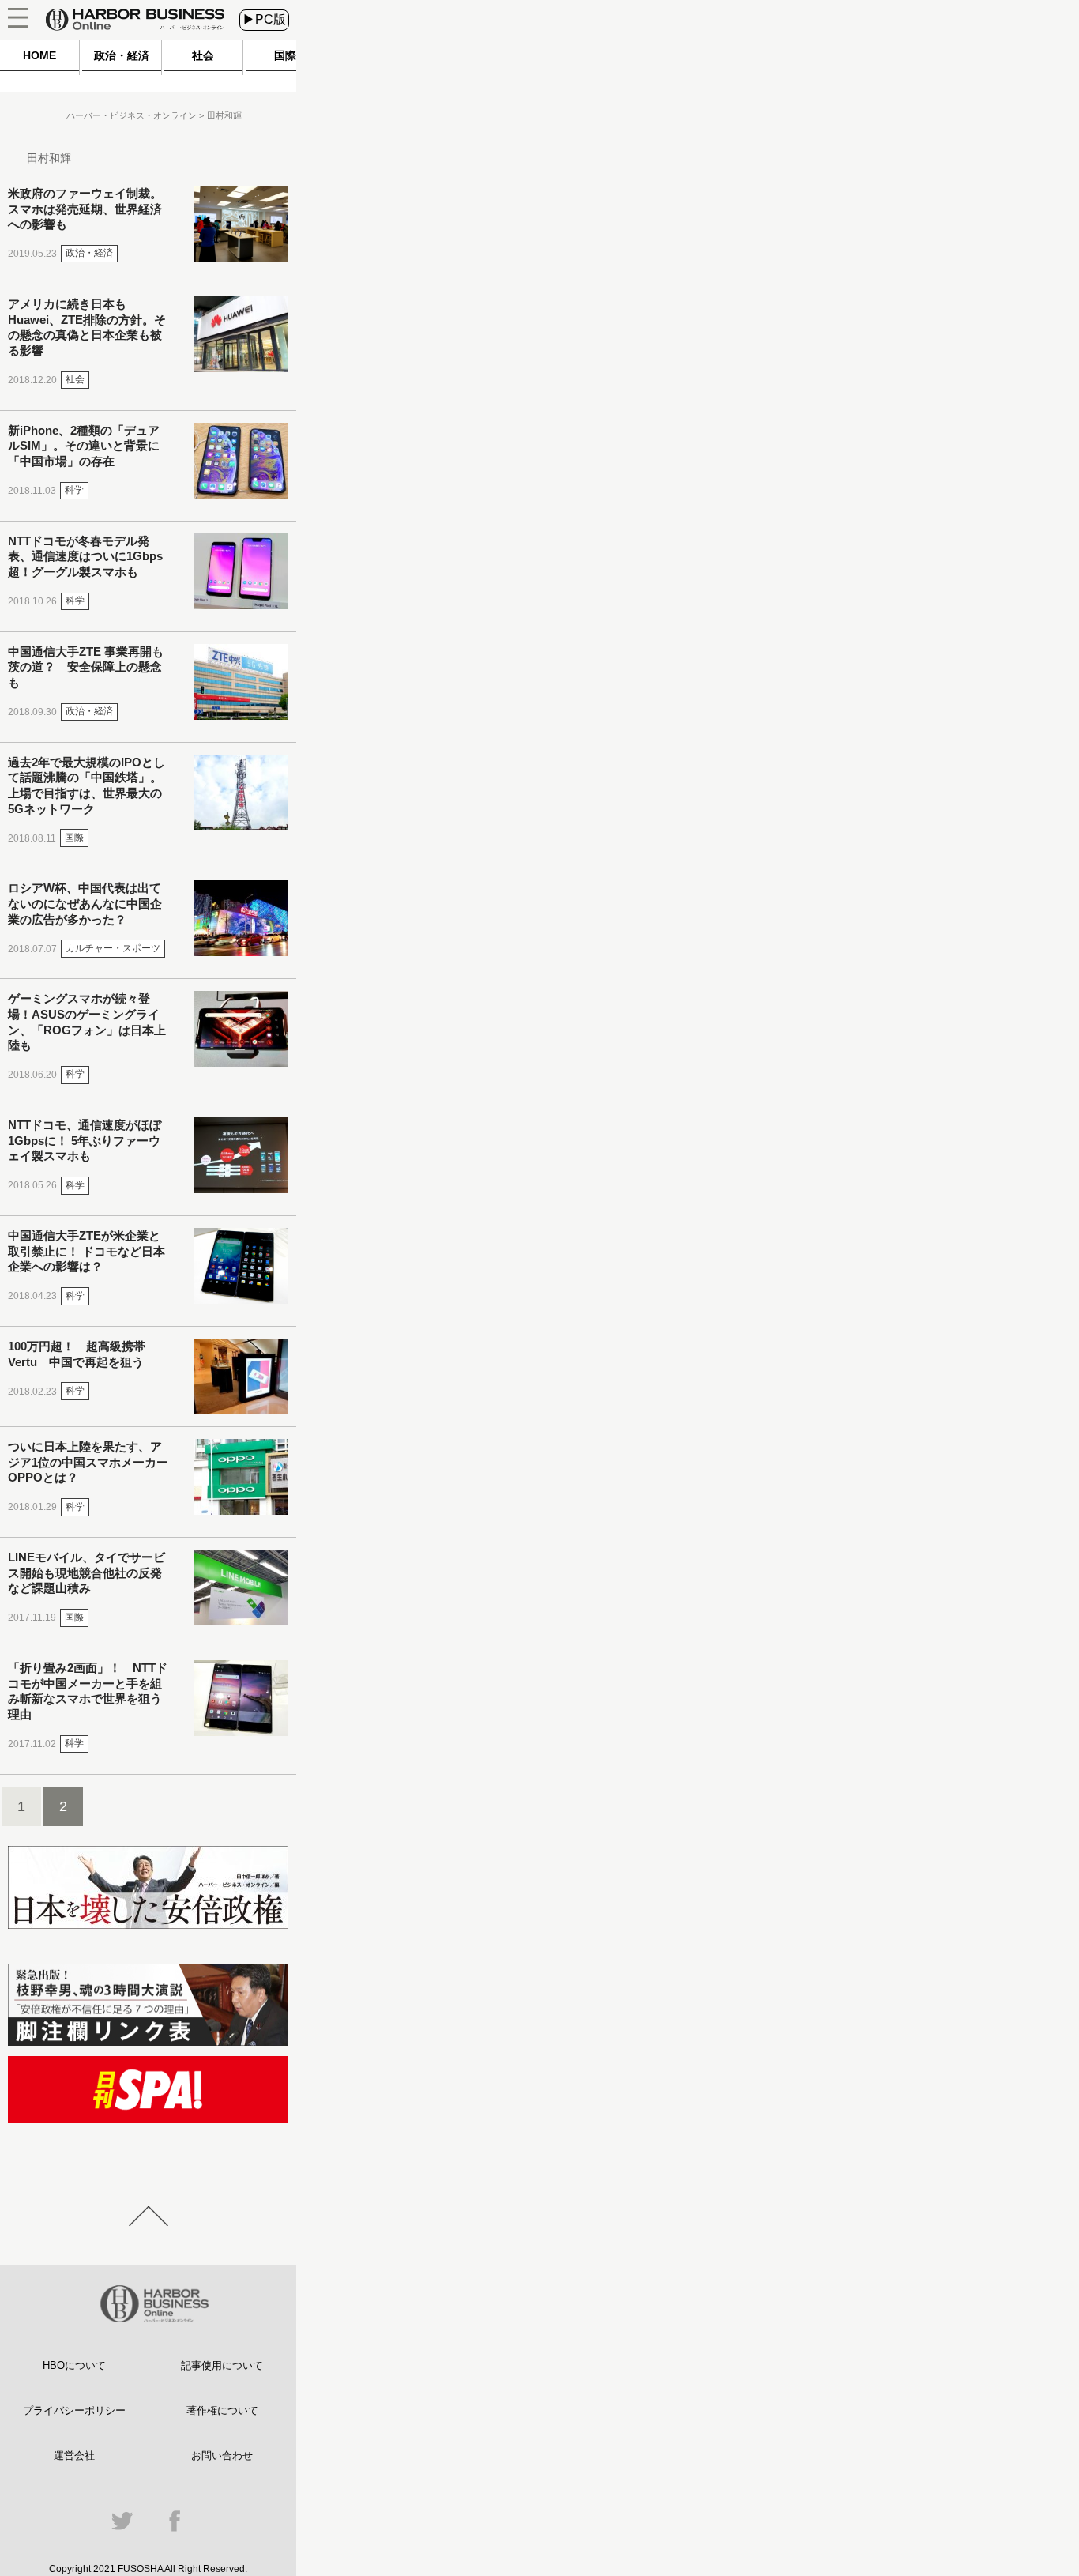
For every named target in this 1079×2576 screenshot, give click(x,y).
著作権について (222, 2410)
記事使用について (222, 2365)
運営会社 (74, 2455)
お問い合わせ (222, 2455)
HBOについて (74, 2365)
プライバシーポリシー (74, 2410)
